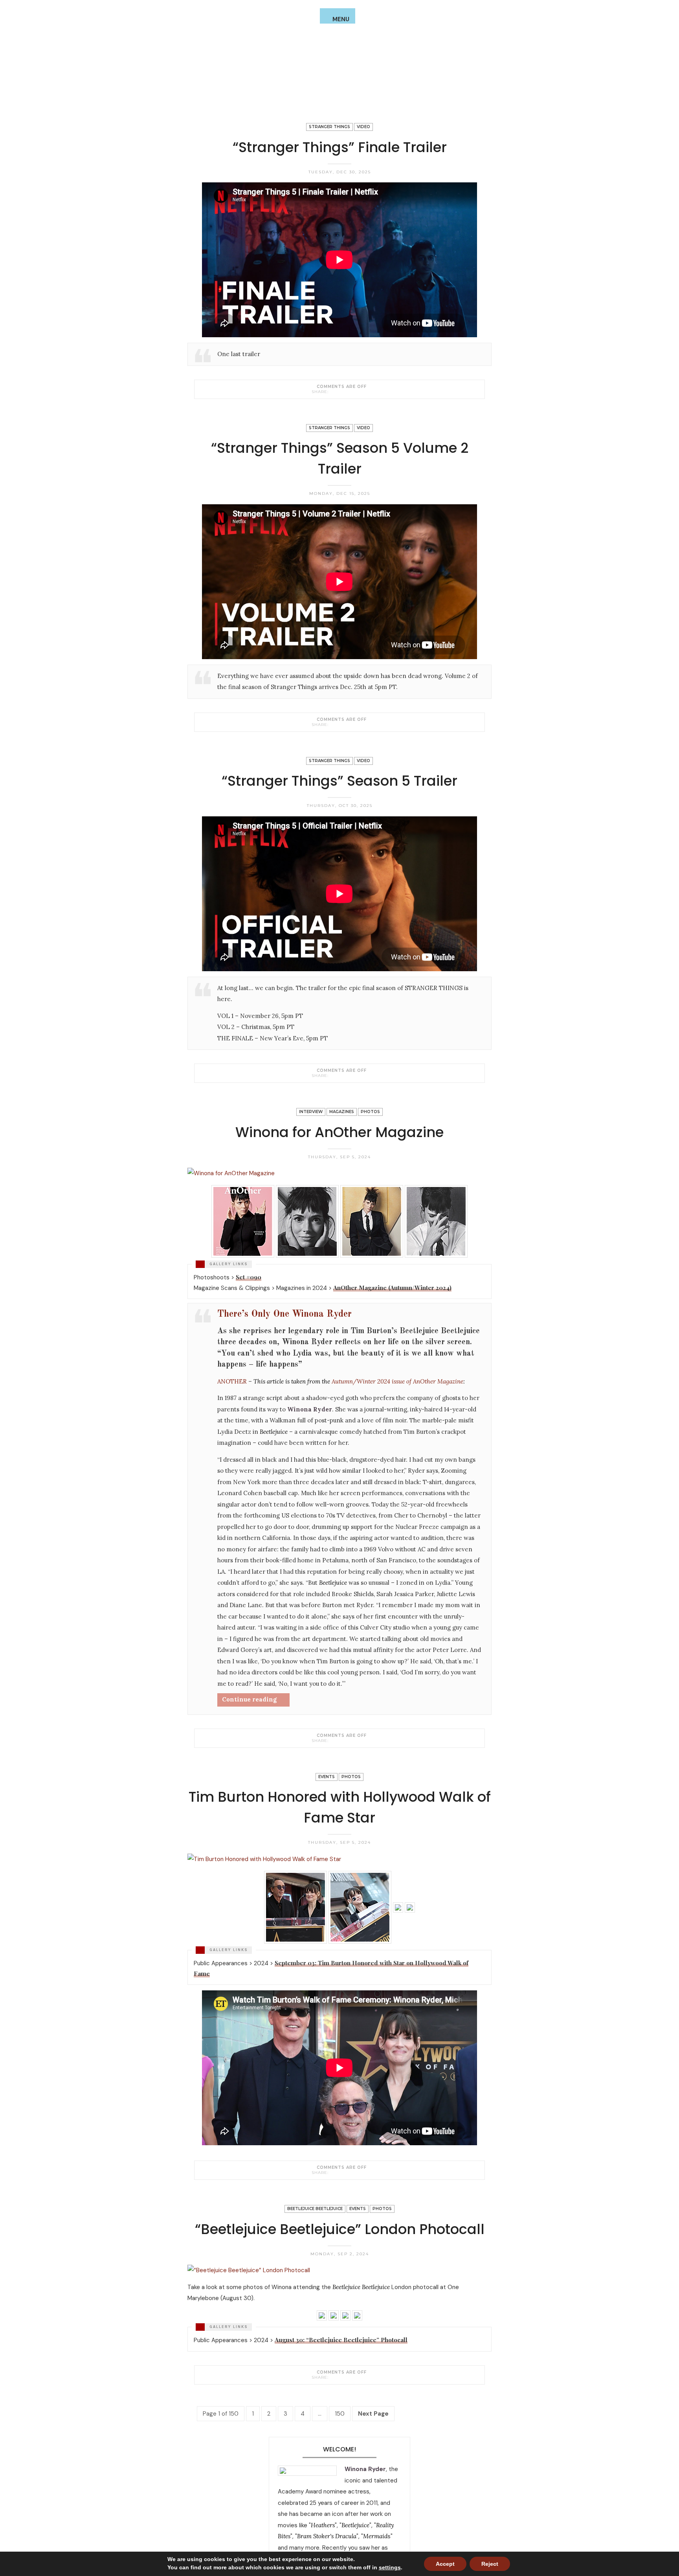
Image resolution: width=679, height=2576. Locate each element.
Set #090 (249, 1277)
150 (340, 2414)
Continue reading (249, 1699)
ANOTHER (232, 1381)
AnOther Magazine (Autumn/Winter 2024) (392, 1288)
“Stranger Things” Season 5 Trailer (339, 781)
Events (327, 1777)
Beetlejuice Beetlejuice (315, 2209)
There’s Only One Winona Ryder (284, 1314)
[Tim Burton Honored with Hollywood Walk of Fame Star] (333, 2172)
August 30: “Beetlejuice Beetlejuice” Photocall (341, 2340)
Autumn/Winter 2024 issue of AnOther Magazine (397, 1381)
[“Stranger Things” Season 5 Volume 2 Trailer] (333, 724)
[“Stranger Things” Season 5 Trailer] (333, 1075)
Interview (311, 1112)
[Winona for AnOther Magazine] (333, 1740)
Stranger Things (329, 127)
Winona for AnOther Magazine (339, 1132)
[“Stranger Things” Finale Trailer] (333, 391)
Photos (370, 1112)
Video (363, 127)
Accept (445, 2564)
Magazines (342, 1112)
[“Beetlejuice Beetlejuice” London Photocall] (333, 2377)
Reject (490, 2564)
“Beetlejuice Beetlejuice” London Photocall (340, 2229)
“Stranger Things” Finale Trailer (340, 147)
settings (390, 2567)
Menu (341, 19)
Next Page (373, 2414)
